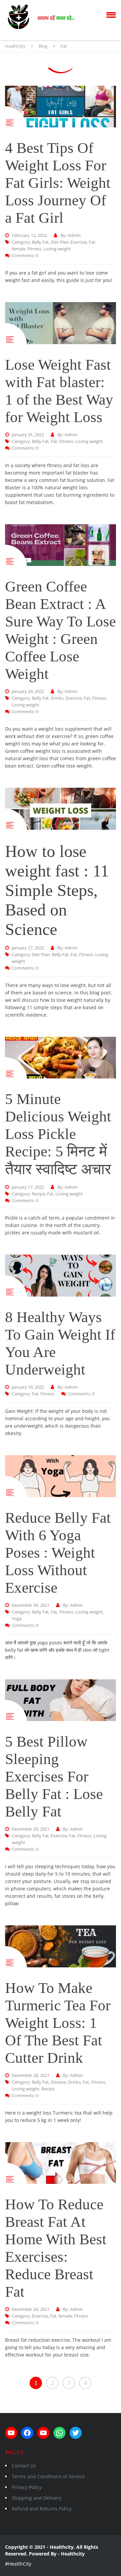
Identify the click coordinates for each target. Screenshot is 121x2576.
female (18, 249)
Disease (58, 2082)
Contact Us (24, 2466)
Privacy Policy (27, 2487)
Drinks (57, 698)
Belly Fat (40, 242)
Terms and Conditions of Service (48, 2476)
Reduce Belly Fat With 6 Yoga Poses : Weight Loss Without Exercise (58, 1553)
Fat (92, 242)
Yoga (17, 1619)
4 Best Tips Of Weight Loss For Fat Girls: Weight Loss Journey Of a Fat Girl (58, 183)
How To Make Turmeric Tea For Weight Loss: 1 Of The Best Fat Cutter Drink (58, 2023)
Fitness (34, 249)
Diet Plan (60, 242)
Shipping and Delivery (37, 2498)
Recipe (38, 1194)
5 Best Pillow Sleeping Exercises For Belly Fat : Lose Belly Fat (54, 1776)
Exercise (79, 242)
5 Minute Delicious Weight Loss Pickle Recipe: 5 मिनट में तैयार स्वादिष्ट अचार (58, 1134)
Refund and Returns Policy (42, 2509)
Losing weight (57, 249)
